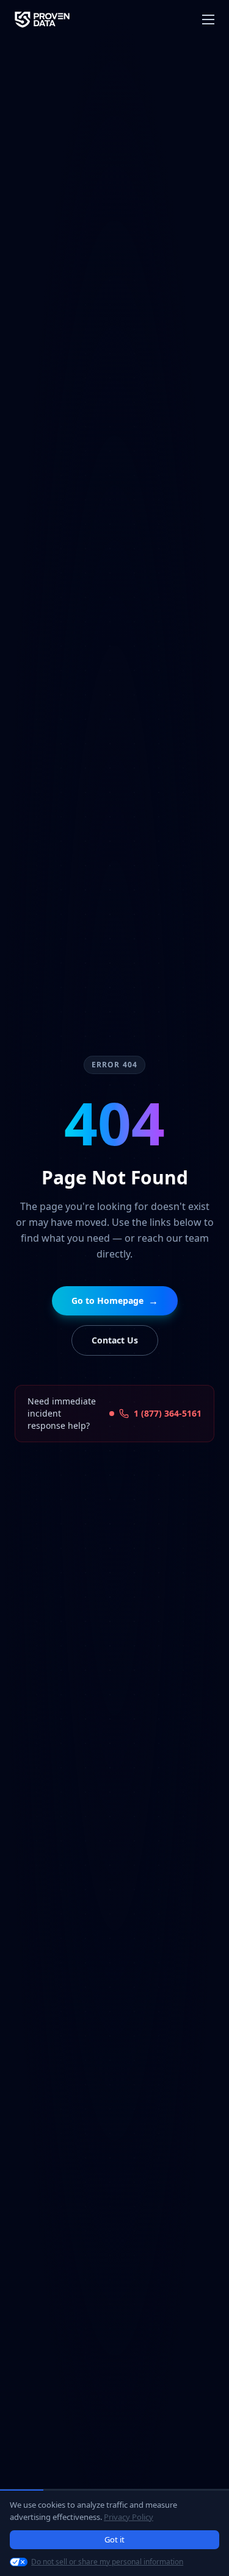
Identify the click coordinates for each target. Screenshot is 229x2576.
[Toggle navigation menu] (208, 20)
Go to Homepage (115, 1301)
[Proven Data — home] (42, 20)
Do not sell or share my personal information (107, 2562)
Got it (114, 2539)
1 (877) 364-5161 (168, 1413)
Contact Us (115, 1340)
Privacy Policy (129, 2517)
